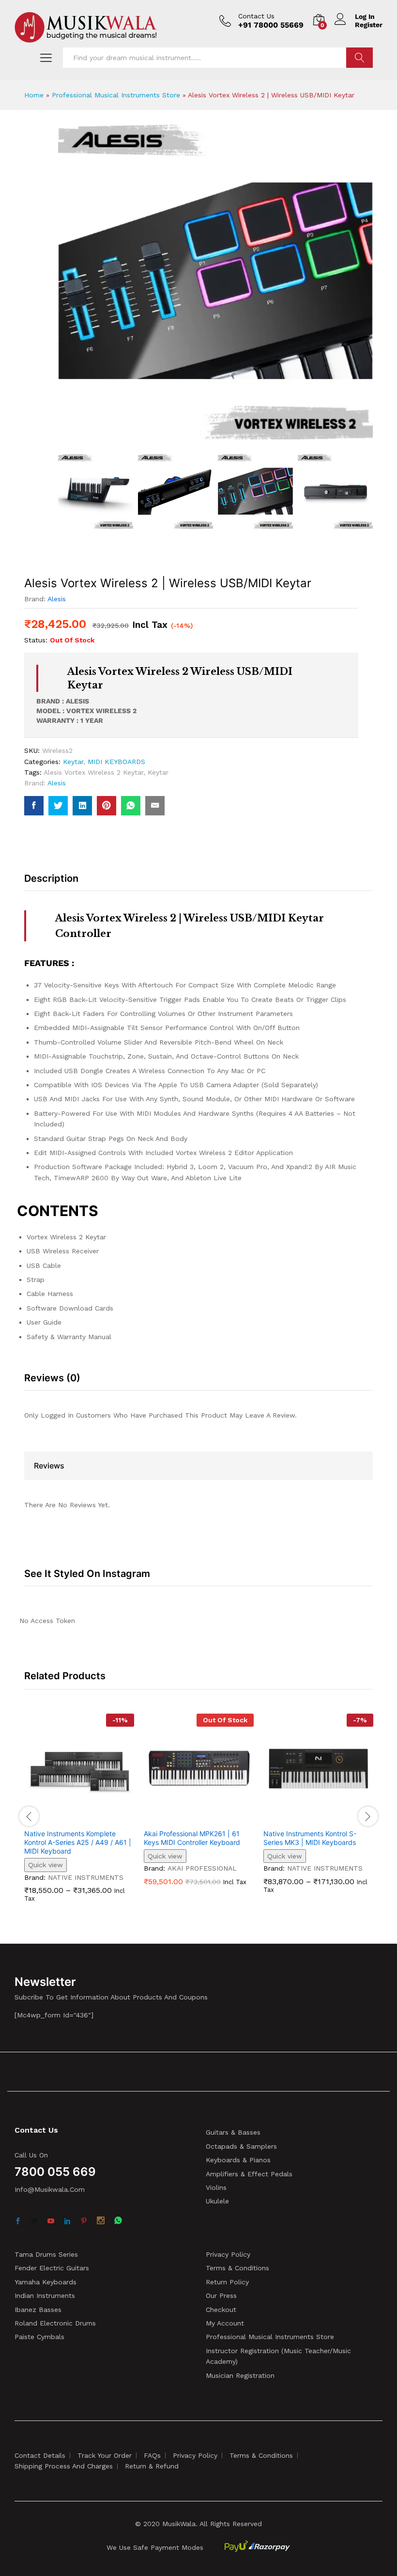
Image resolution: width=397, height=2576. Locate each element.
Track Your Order (105, 2455)
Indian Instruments (45, 2295)
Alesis (57, 599)
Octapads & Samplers (241, 2146)
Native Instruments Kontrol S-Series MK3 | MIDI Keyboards (310, 1838)
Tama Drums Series (46, 2254)
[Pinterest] (84, 2221)
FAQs (152, 2455)
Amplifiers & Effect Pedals (249, 2174)
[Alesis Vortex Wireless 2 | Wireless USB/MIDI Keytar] (34, 806)
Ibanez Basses (38, 2310)
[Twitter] (34, 2221)
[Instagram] (101, 2221)
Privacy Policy (228, 2254)
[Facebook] (18, 2221)
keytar (158, 772)
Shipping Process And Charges (64, 2466)
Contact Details (40, 2455)
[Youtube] (51, 2221)
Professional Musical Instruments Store (116, 95)
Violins (216, 2187)
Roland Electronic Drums (55, 2323)
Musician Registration (240, 2375)
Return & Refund (152, 2466)
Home (34, 95)
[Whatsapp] (118, 2221)
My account (225, 2323)
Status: (36, 640)
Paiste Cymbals (39, 2337)
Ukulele (217, 2201)
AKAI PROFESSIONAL (202, 1868)
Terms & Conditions (237, 2268)
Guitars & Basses (233, 2132)
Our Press (221, 2295)
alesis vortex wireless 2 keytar (93, 772)
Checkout (221, 2310)
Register (369, 25)
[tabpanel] (79, 1815)
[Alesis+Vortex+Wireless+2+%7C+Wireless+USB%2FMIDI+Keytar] (58, 806)
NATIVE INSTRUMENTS (86, 1877)
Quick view (46, 1865)
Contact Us (256, 16)
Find (359, 58)
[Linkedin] (67, 2221)
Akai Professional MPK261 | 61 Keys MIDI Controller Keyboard (192, 1838)
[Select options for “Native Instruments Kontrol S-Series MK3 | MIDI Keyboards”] (307, 1818)
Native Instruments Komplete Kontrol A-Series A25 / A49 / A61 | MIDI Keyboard (78, 1842)
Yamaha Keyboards (46, 2282)
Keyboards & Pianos (238, 2160)
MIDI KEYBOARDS (116, 762)
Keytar (73, 762)
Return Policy (227, 2282)
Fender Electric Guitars (52, 2268)
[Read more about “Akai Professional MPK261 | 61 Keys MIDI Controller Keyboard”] (188, 1818)
